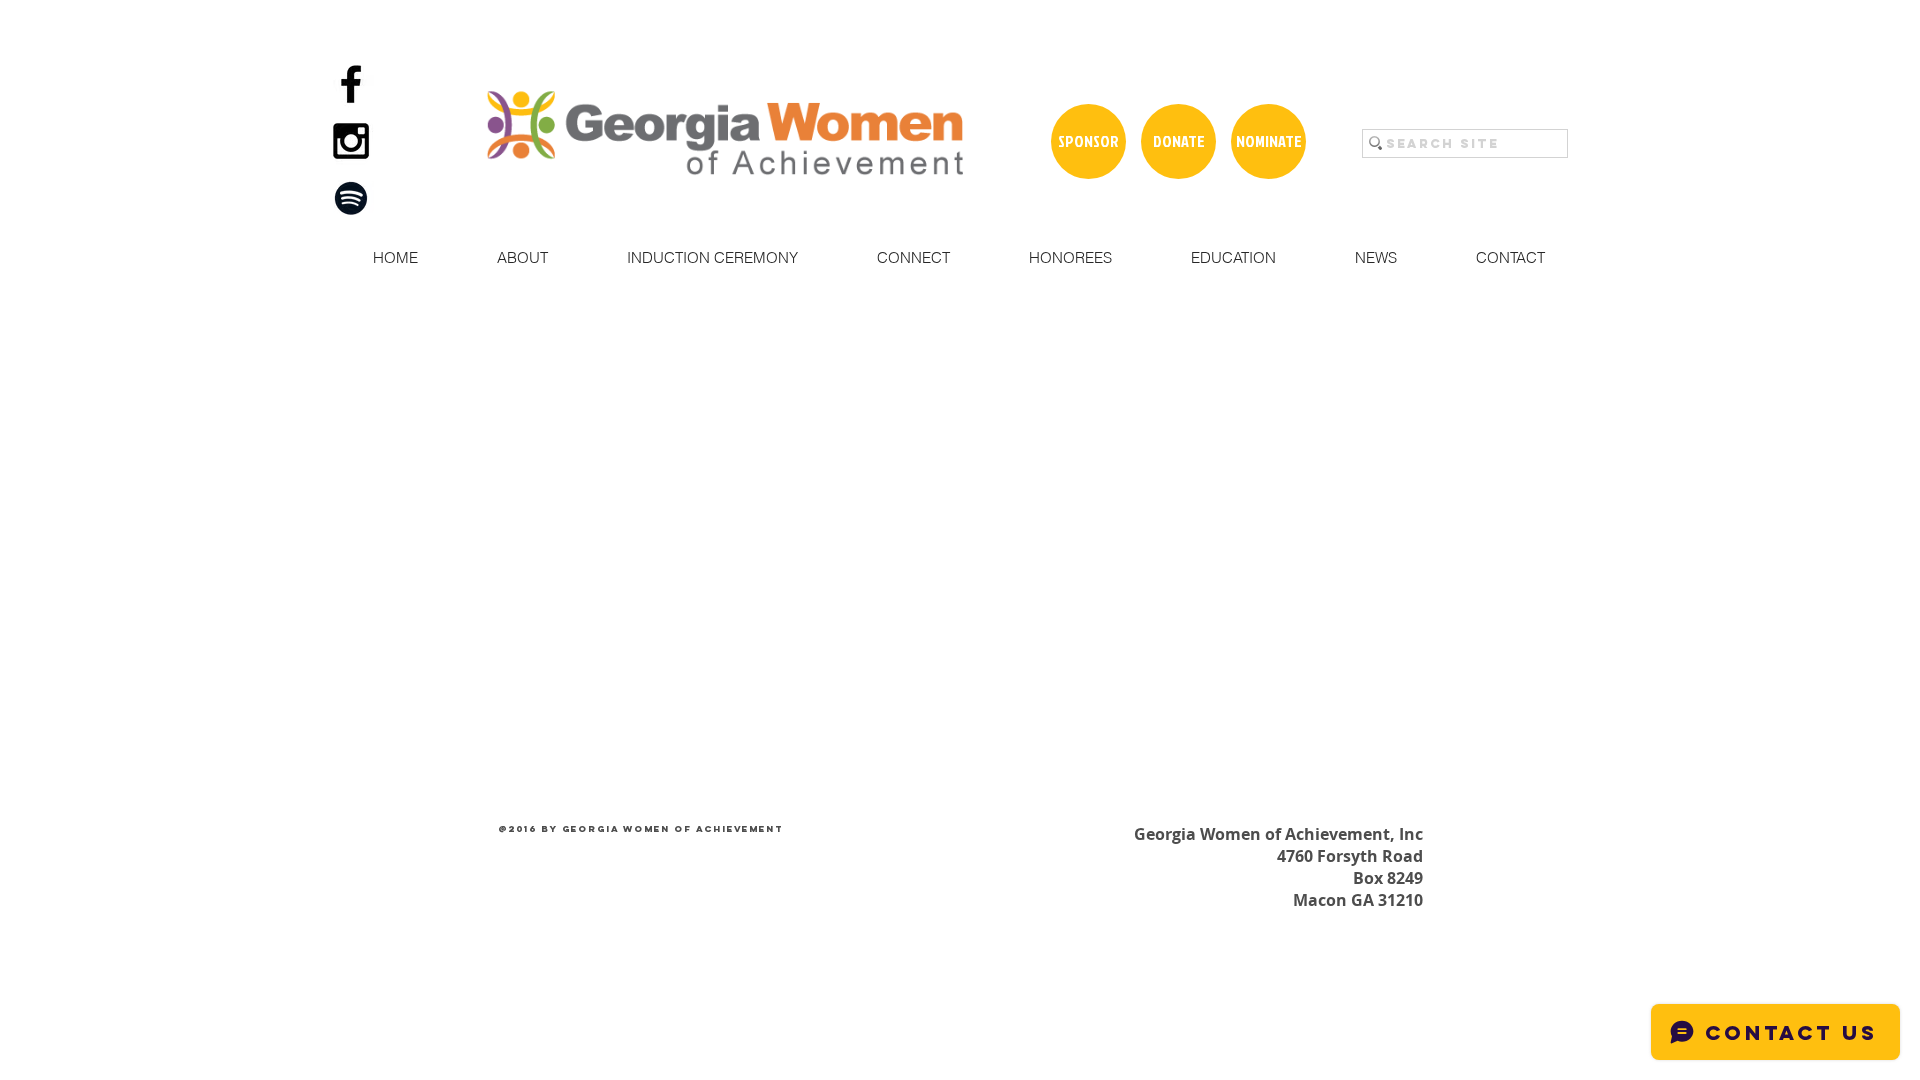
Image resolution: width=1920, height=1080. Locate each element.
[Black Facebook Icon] (351, 84)
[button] (522, 258)
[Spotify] (351, 198)
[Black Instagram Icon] (351, 141)
